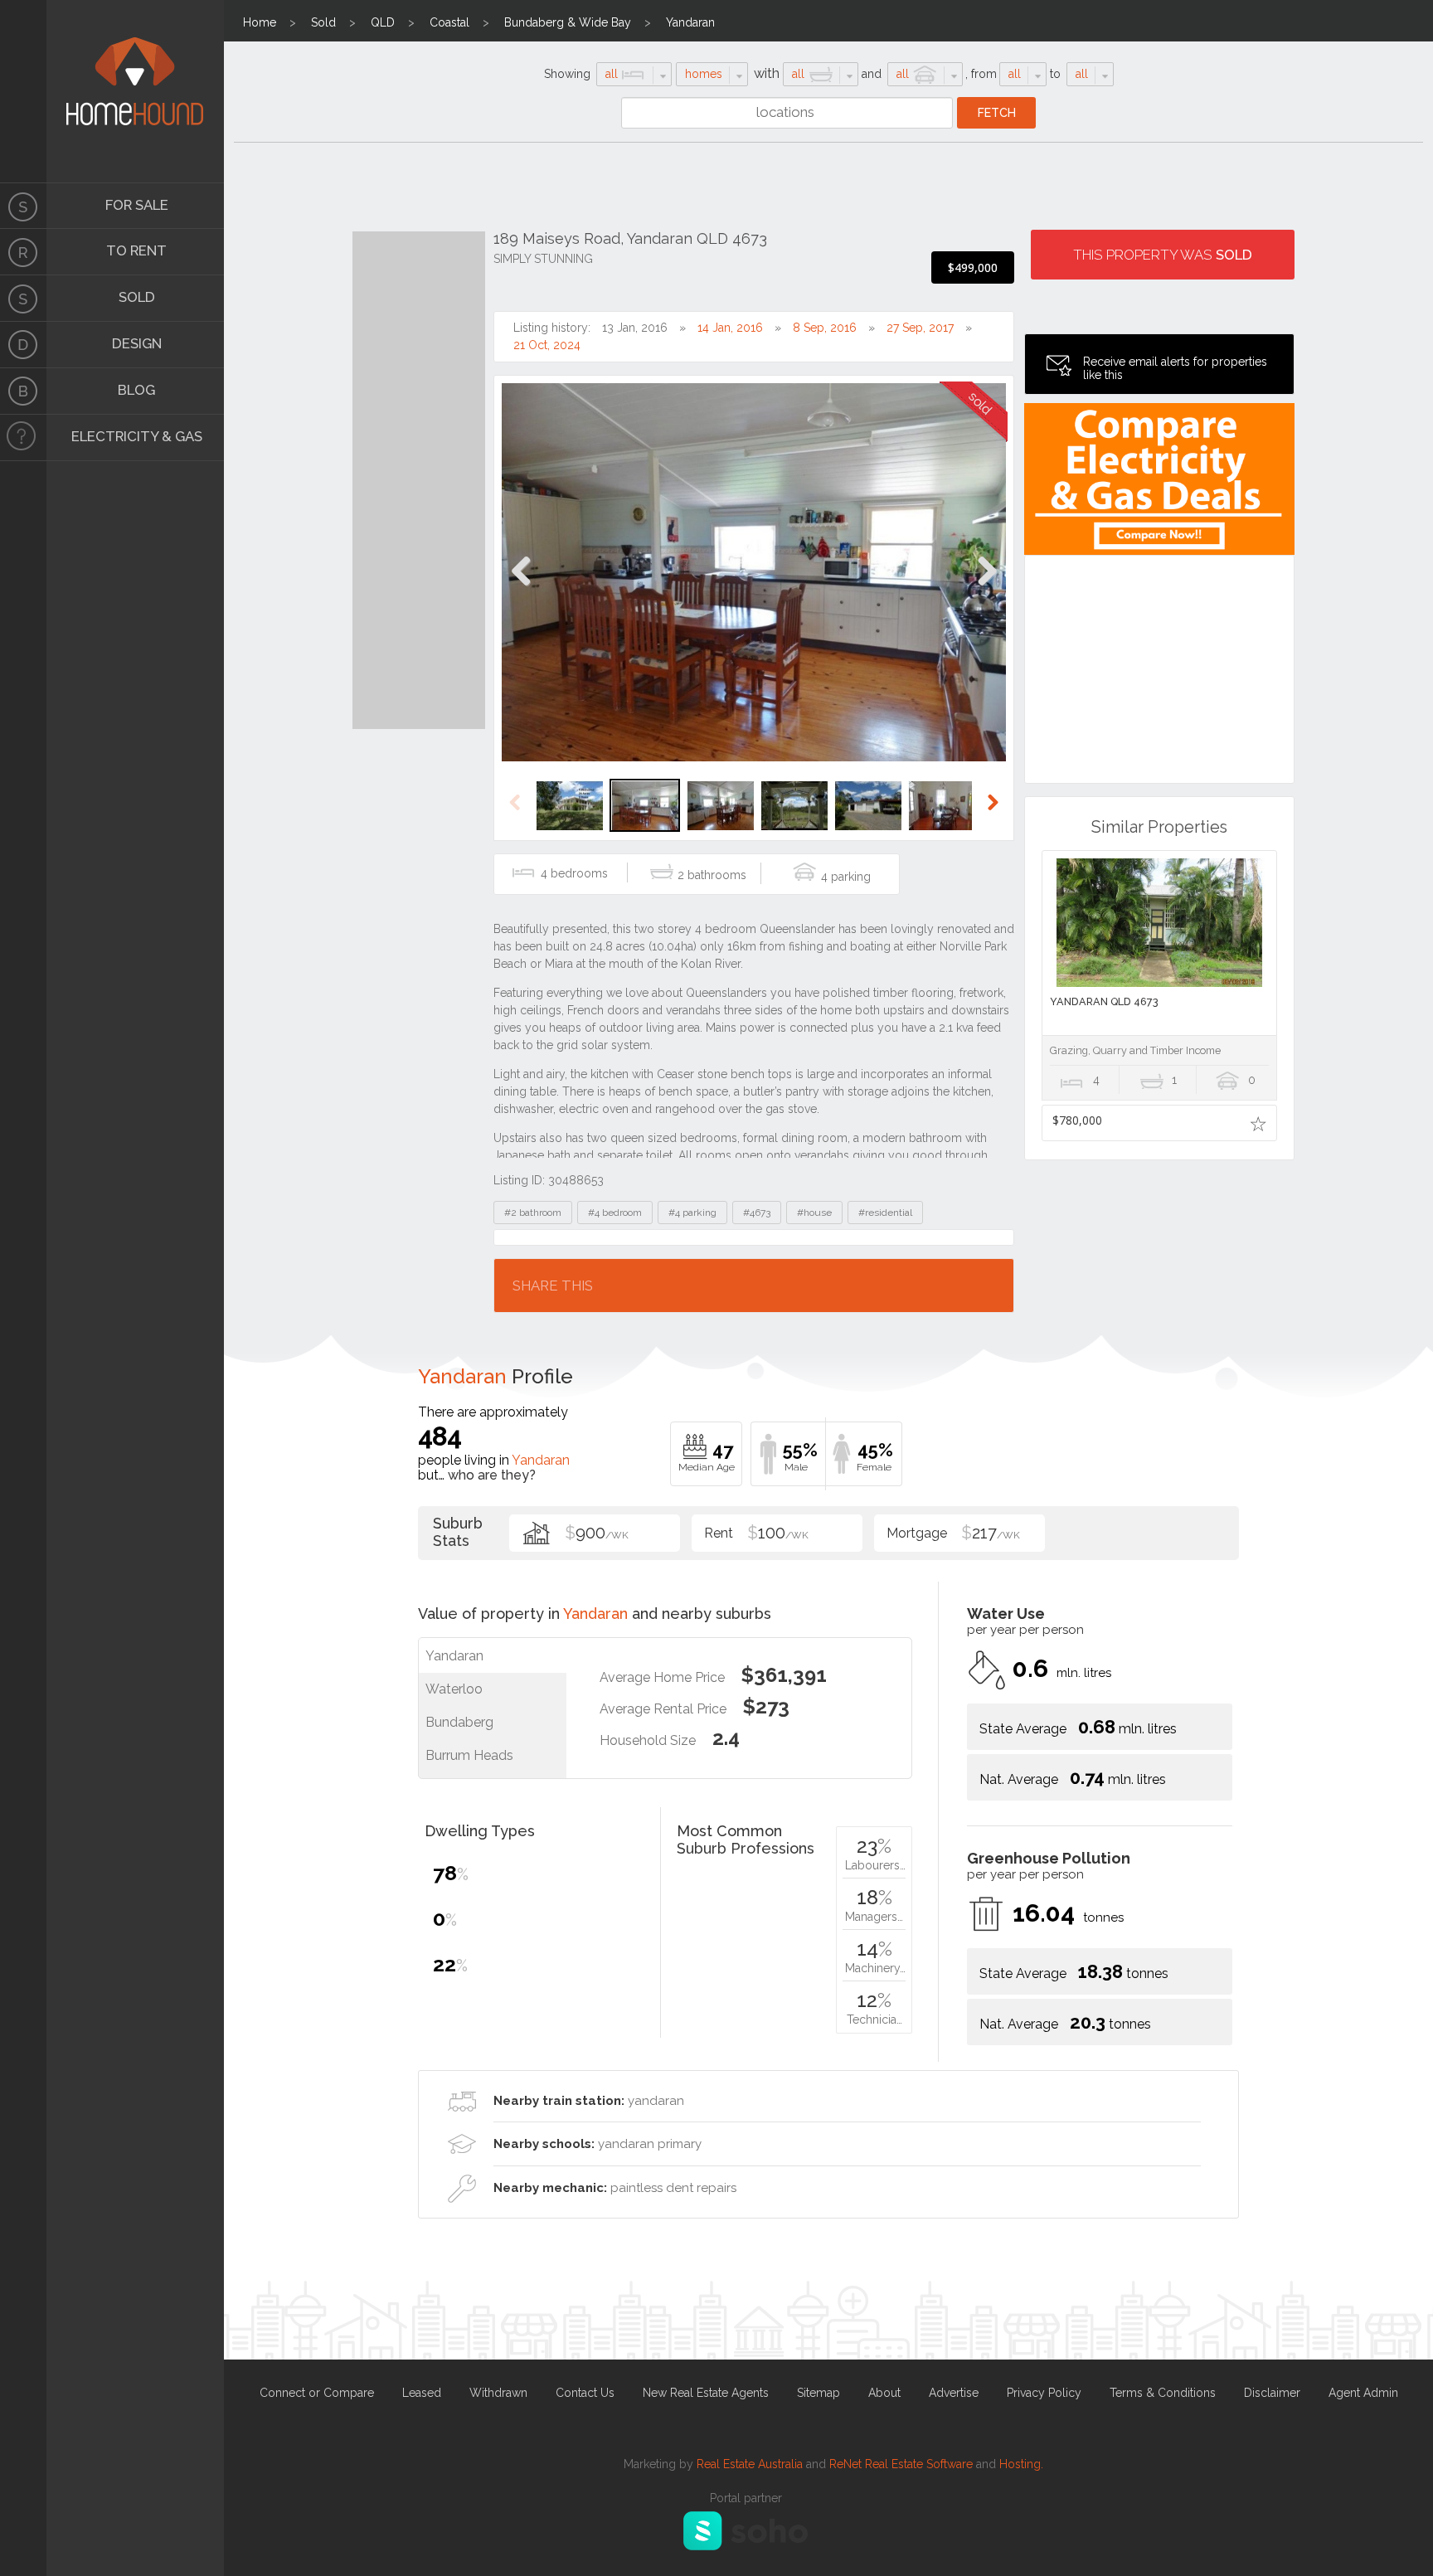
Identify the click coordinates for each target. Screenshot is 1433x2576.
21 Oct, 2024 (547, 345)
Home (260, 22)
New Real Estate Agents (706, 2393)
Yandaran (690, 22)
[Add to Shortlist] (1258, 1123)
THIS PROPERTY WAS (1163, 255)
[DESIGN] (23, 345)
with (767, 73)
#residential (885, 1213)
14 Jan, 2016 (730, 328)
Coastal (449, 22)
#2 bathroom (533, 1213)
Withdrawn (498, 2393)
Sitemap (819, 2393)
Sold (323, 22)
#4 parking (692, 1213)
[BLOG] (23, 391)
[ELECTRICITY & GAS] (23, 438)
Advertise (954, 2393)
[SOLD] (23, 299)
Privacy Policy (1044, 2393)
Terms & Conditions (1163, 2393)
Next (986, 588)
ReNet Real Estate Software (901, 2464)
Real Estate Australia (750, 2464)
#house (814, 1213)
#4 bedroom (615, 1213)
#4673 (757, 1213)
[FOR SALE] (23, 206)
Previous (521, 588)
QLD (383, 22)
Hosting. (1021, 2464)
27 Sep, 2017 (920, 328)
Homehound (23, 91)
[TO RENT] (23, 252)
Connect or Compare (317, 2393)
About (884, 2393)
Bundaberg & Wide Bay (568, 22)
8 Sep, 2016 (825, 328)
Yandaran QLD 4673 (1104, 1001)
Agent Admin (1363, 2393)
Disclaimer (1272, 2393)
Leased (422, 2393)
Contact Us (585, 2393)
